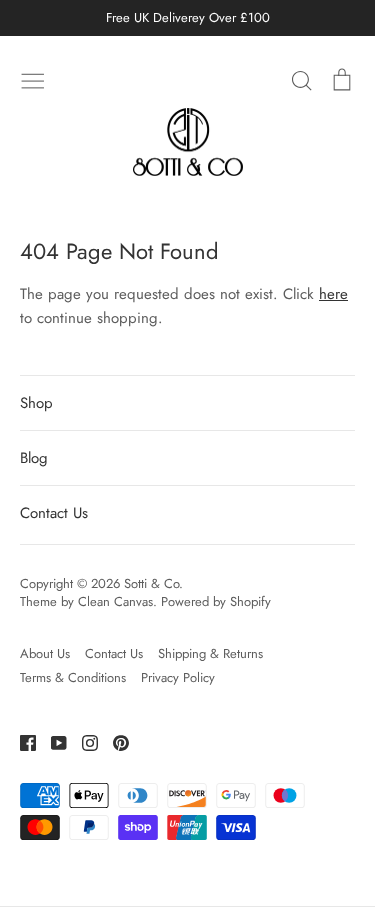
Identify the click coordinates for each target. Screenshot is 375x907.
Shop (36, 403)
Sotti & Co (151, 583)
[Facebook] (20, 741)
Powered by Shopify (216, 601)
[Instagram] (82, 741)
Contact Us (54, 513)
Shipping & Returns (210, 653)
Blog (34, 458)
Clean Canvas (115, 601)
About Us (45, 653)
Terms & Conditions (73, 677)
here (333, 294)
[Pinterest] (113, 741)
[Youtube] (51, 741)
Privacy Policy (178, 677)
